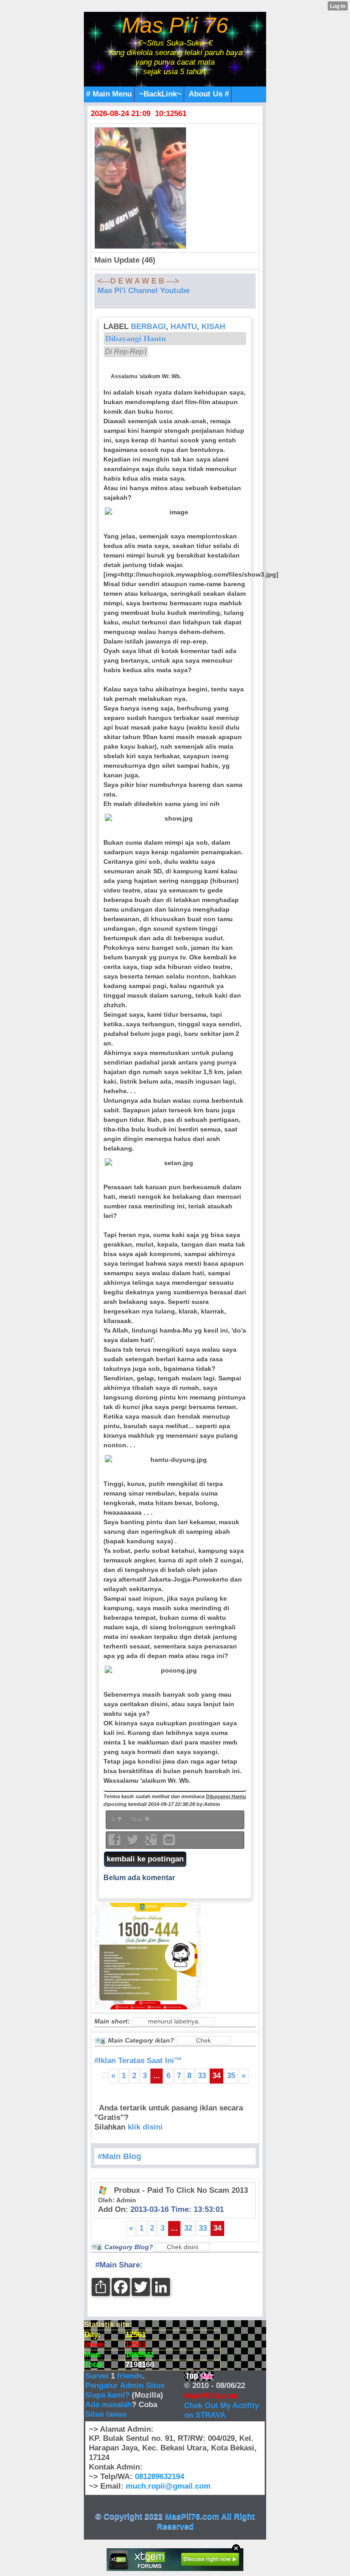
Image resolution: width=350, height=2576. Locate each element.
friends (130, 2376)
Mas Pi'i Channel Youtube (144, 291)
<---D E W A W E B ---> (138, 281)
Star (137, 1820)
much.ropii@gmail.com (168, 2486)
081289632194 (160, 2477)
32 (188, 2228)
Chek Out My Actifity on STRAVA (221, 2410)
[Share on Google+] (152, 1843)
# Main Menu (109, 94)
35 (231, 2076)
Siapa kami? (107, 2395)
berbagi (148, 327)
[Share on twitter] (134, 1843)
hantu (184, 327)
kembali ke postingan (145, 1859)
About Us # (209, 94)
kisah (213, 327)
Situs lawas (106, 2414)
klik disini (145, 2127)
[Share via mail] (169, 1843)
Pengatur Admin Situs (125, 2386)
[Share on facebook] (115, 1843)
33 (202, 2076)
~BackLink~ (160, 94)
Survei (98, 2376)
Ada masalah (108, 2405)
